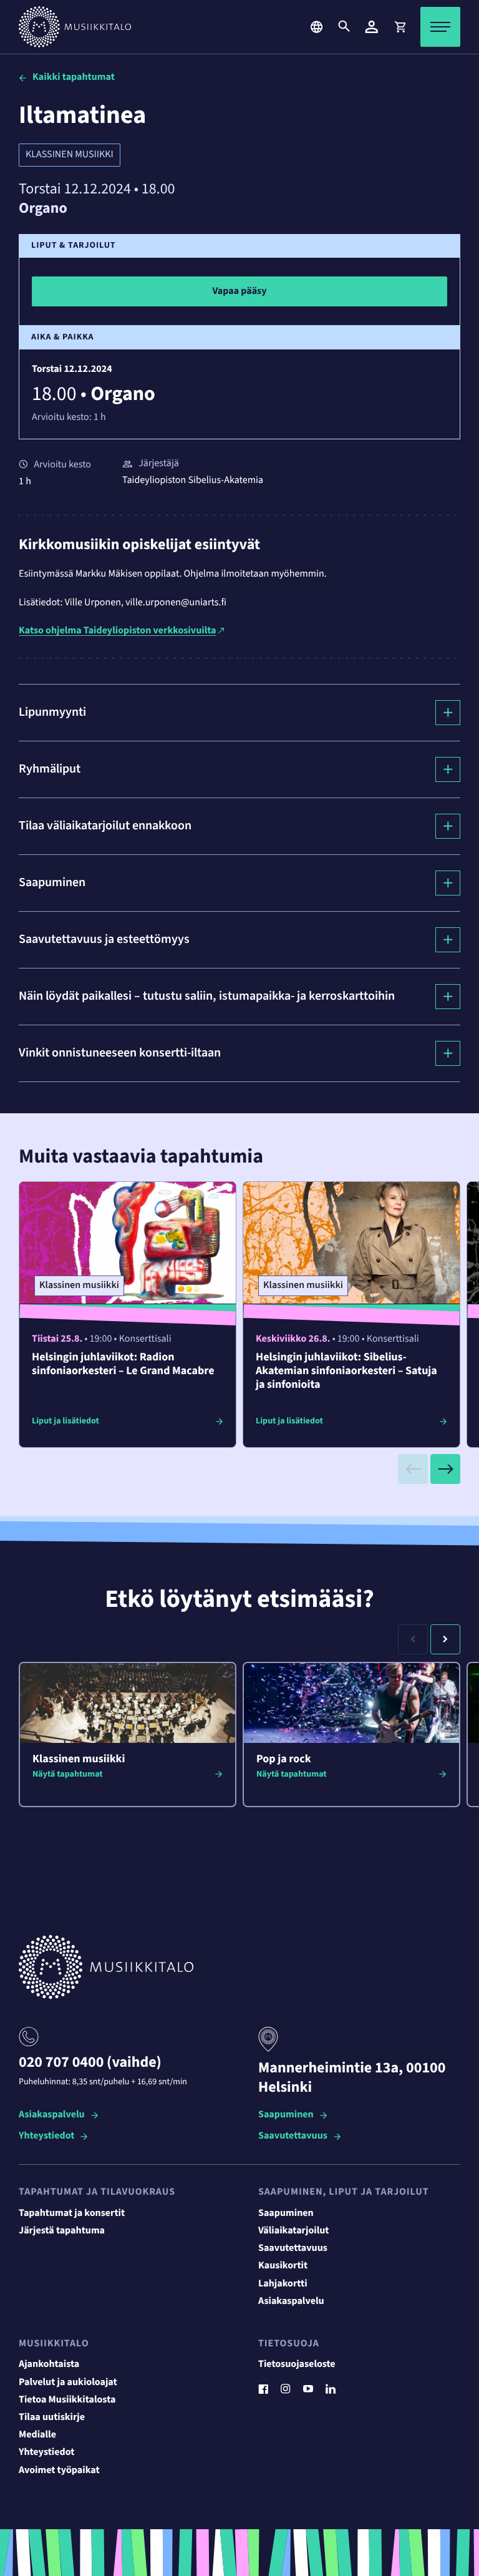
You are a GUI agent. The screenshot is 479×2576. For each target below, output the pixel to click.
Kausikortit (283, 2266)
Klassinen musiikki (70, 155)
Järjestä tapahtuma (62, 2231)
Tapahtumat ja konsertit (72, 2213)
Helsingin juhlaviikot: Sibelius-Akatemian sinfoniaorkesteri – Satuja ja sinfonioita (346, 1371)
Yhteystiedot (46, 2136)
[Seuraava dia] (445, 1469)
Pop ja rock (284, 1759)
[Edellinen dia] (413, 1469)
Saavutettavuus (293, 2136)
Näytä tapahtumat (68, 1774)
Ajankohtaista (49, 2364)
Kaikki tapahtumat (74, 77)
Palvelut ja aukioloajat (68, 2383)
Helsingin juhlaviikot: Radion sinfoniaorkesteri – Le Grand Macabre (123, 1364)
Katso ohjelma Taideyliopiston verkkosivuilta (117, 631)
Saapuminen (286, 2115)
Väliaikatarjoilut (294, 2231)
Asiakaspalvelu (52, 2115)
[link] (400, 27)
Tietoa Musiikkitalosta (67, 2400)
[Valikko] (440, 27)
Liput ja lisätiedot (65, 1421)
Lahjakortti (283, 2284)
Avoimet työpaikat (59, 2471)
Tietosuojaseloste (297, 2364)
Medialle (37, 2435)
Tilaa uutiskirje (52, 2417)
